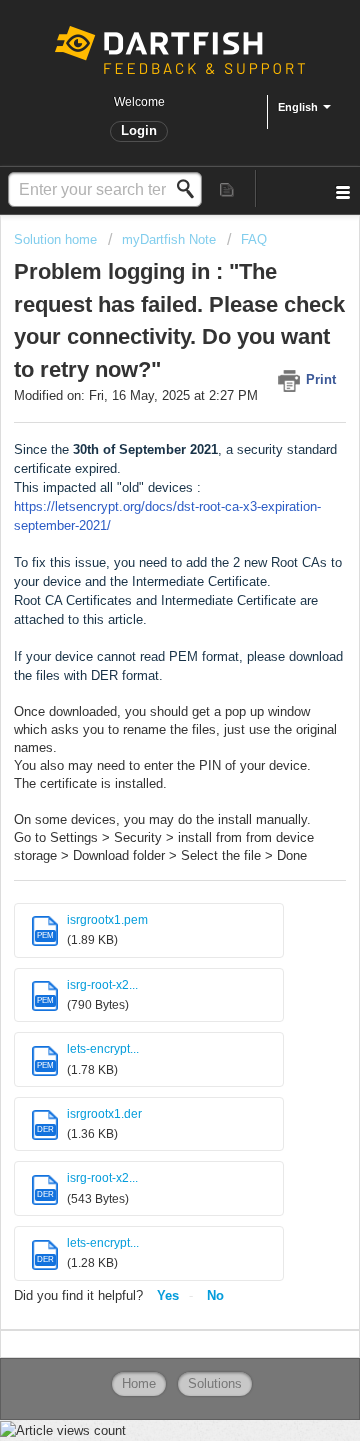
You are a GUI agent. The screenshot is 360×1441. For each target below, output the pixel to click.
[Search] (191, 189)
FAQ (254, 239)
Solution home (57, 239)
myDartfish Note (169, 239)
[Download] (143, 714)
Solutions (215, 1383)
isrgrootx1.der (104, 1114)
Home (139, 1383)
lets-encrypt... (103, 1049)
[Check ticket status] (228, 188)
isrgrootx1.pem (107, 920)
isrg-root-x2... (102, 985)
